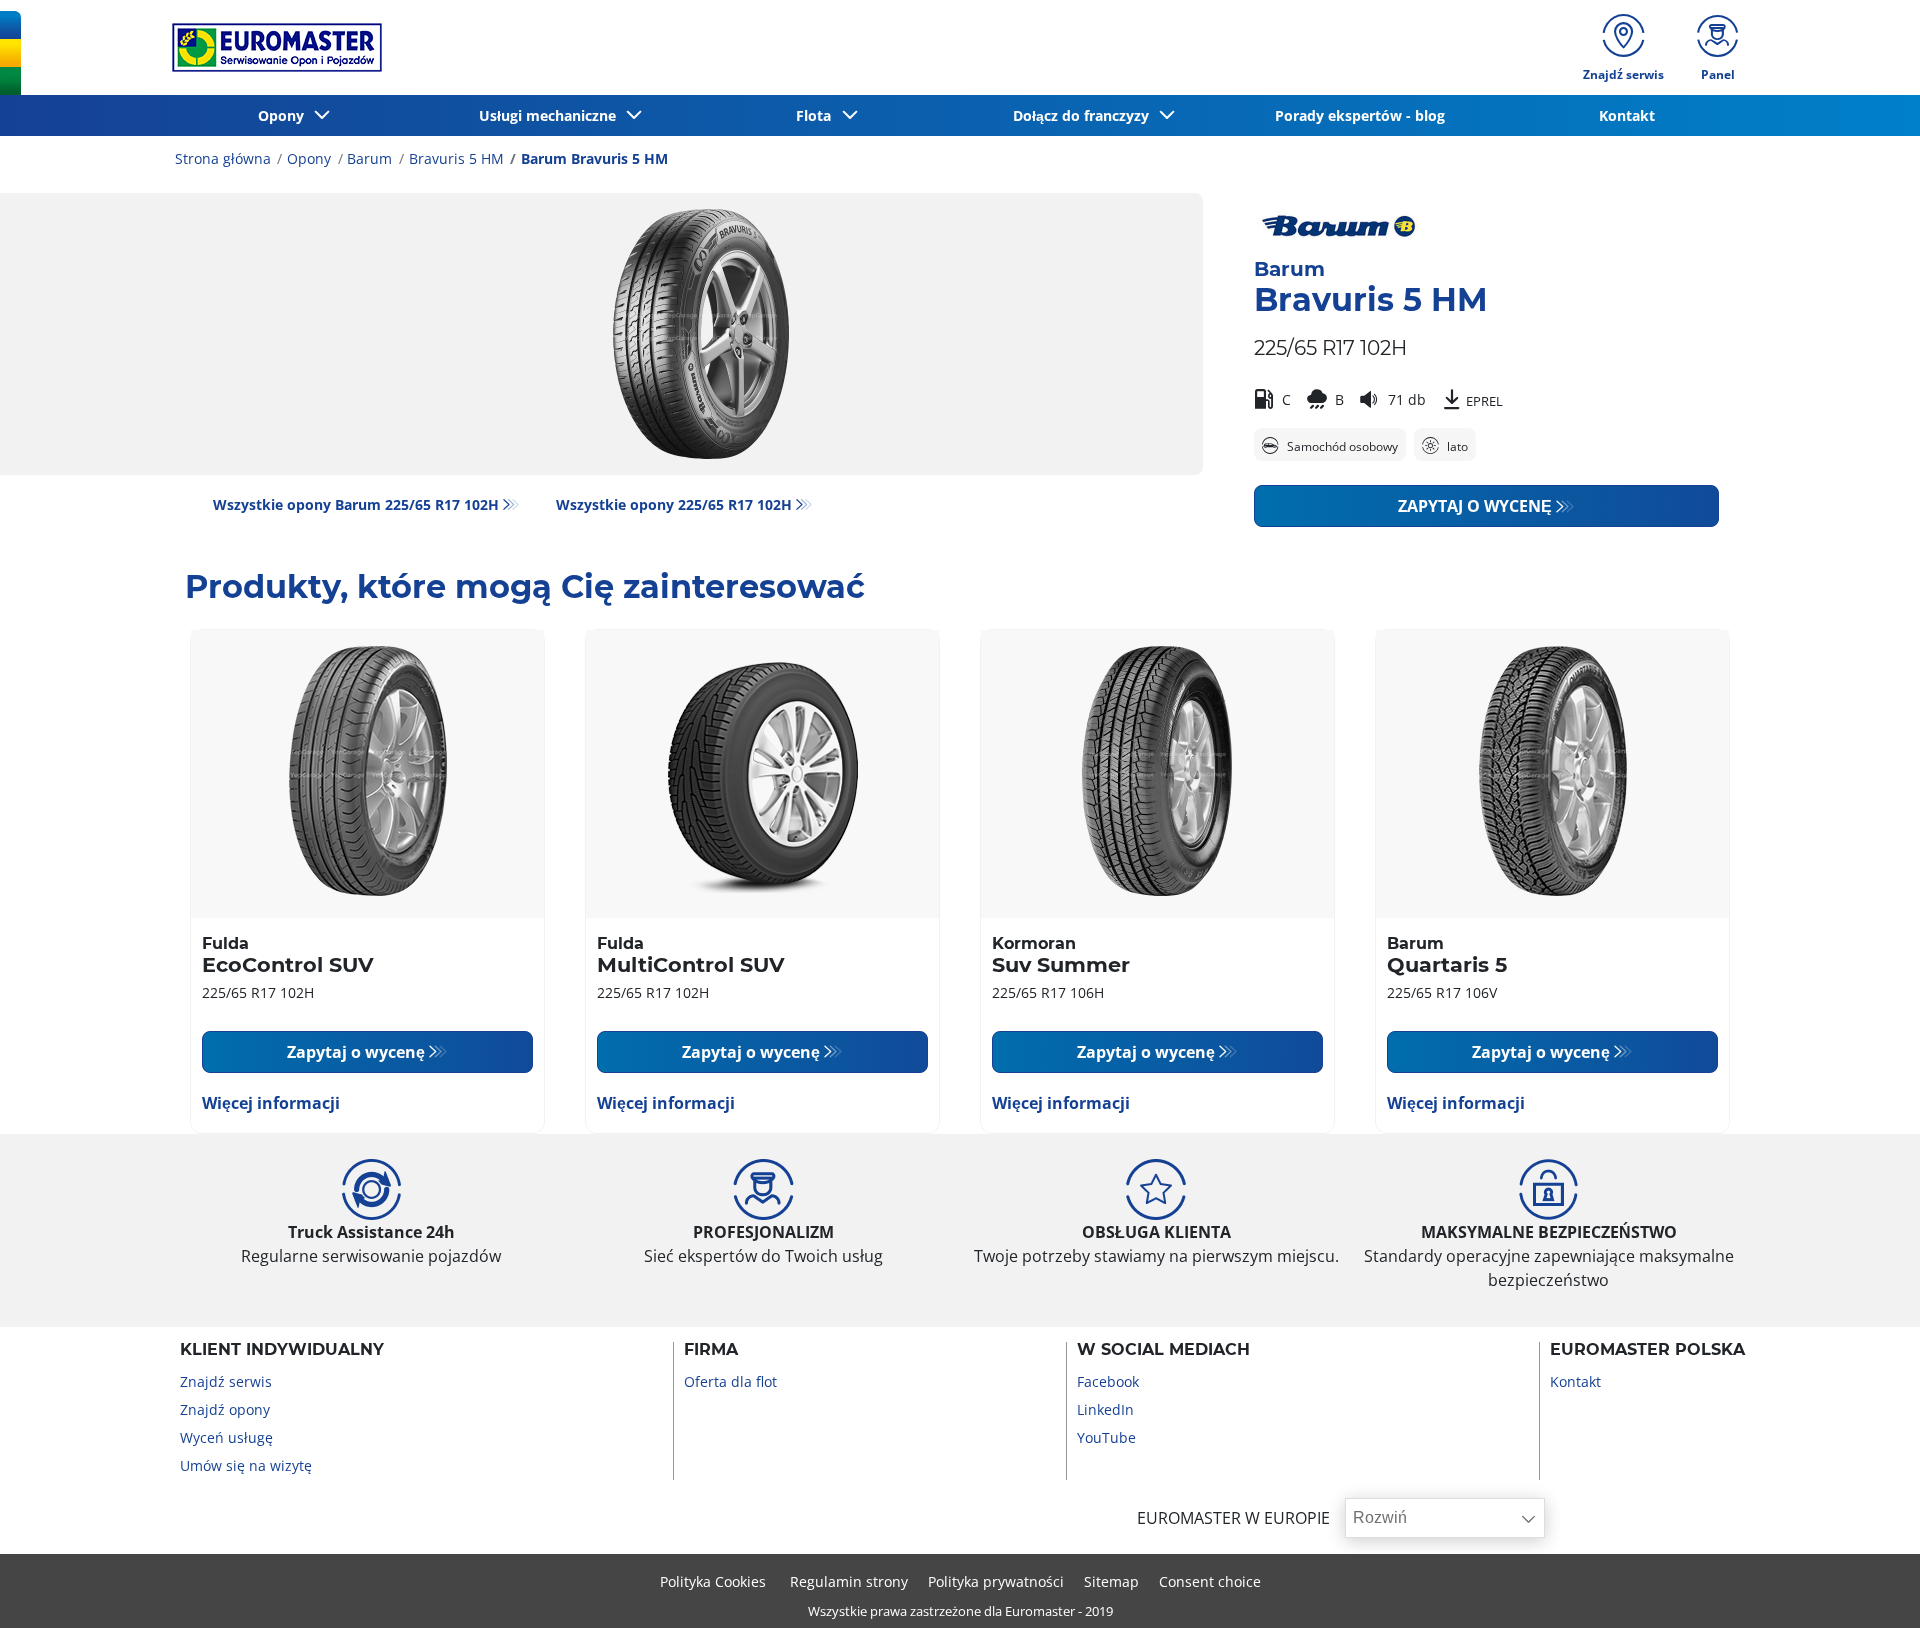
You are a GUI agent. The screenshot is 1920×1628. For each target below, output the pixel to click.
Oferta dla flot (730, 1381)
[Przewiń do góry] (1867, 1585)
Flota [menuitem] (817, 115)
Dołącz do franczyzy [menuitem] (1085, 115)
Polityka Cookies (715, 1581)
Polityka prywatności (996, 1581)
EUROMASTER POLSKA (1647, 1350)
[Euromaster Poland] (271, 47)
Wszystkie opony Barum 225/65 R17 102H (356, 504)
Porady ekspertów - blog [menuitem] (1360, 115)
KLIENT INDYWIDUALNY (282, 1350)
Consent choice (1210, 1581)
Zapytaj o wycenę (1475, 506)
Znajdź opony (225, 1409)
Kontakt (1575, 1381)
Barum (369, 158)
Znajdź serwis (226, 1381)
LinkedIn (1105, 1409)
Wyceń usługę (226, 1437)
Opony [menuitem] (285, 115)
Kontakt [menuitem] (1627, 115)
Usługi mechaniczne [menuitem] (551, 115)
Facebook (1108, 1381)
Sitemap (1111, 1581)
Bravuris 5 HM (456, 158)
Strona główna (223, 158)
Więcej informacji (271, 1103)
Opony (309, 158)
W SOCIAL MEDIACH (1163, 1350)
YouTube (1106, 1437)
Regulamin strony (849, 1581)
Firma (711, 1350)
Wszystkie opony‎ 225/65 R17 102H (674, 504)
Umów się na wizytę (246, 1465)
